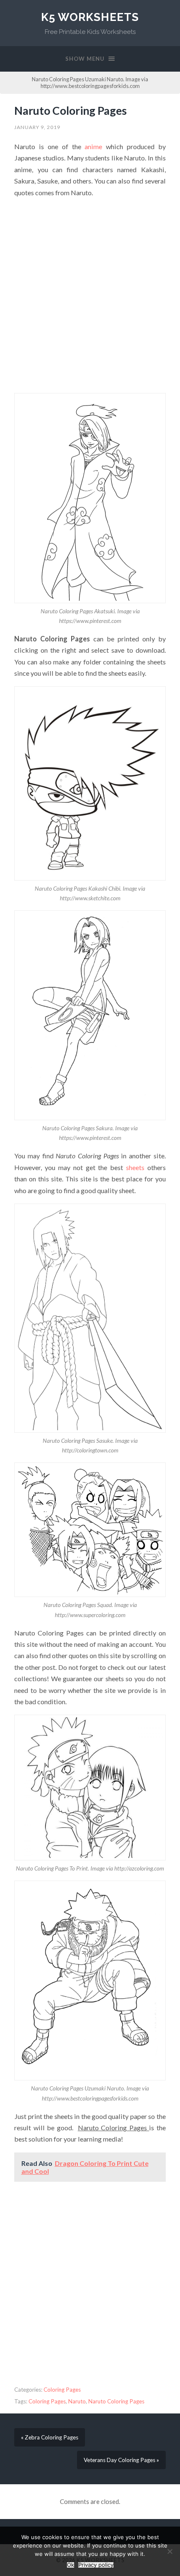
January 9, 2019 (37, 127)
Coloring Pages (62, 2390)
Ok (71, 2565)
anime (93, 146)
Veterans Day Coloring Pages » (121, 2460)
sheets (135, 1167)
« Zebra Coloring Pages (50, 2437)
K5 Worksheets (90, 17)
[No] (170, 2551)
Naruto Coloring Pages (71, 111)
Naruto (77, 2401)
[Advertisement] (90, 296)
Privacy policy (96, 2565)
